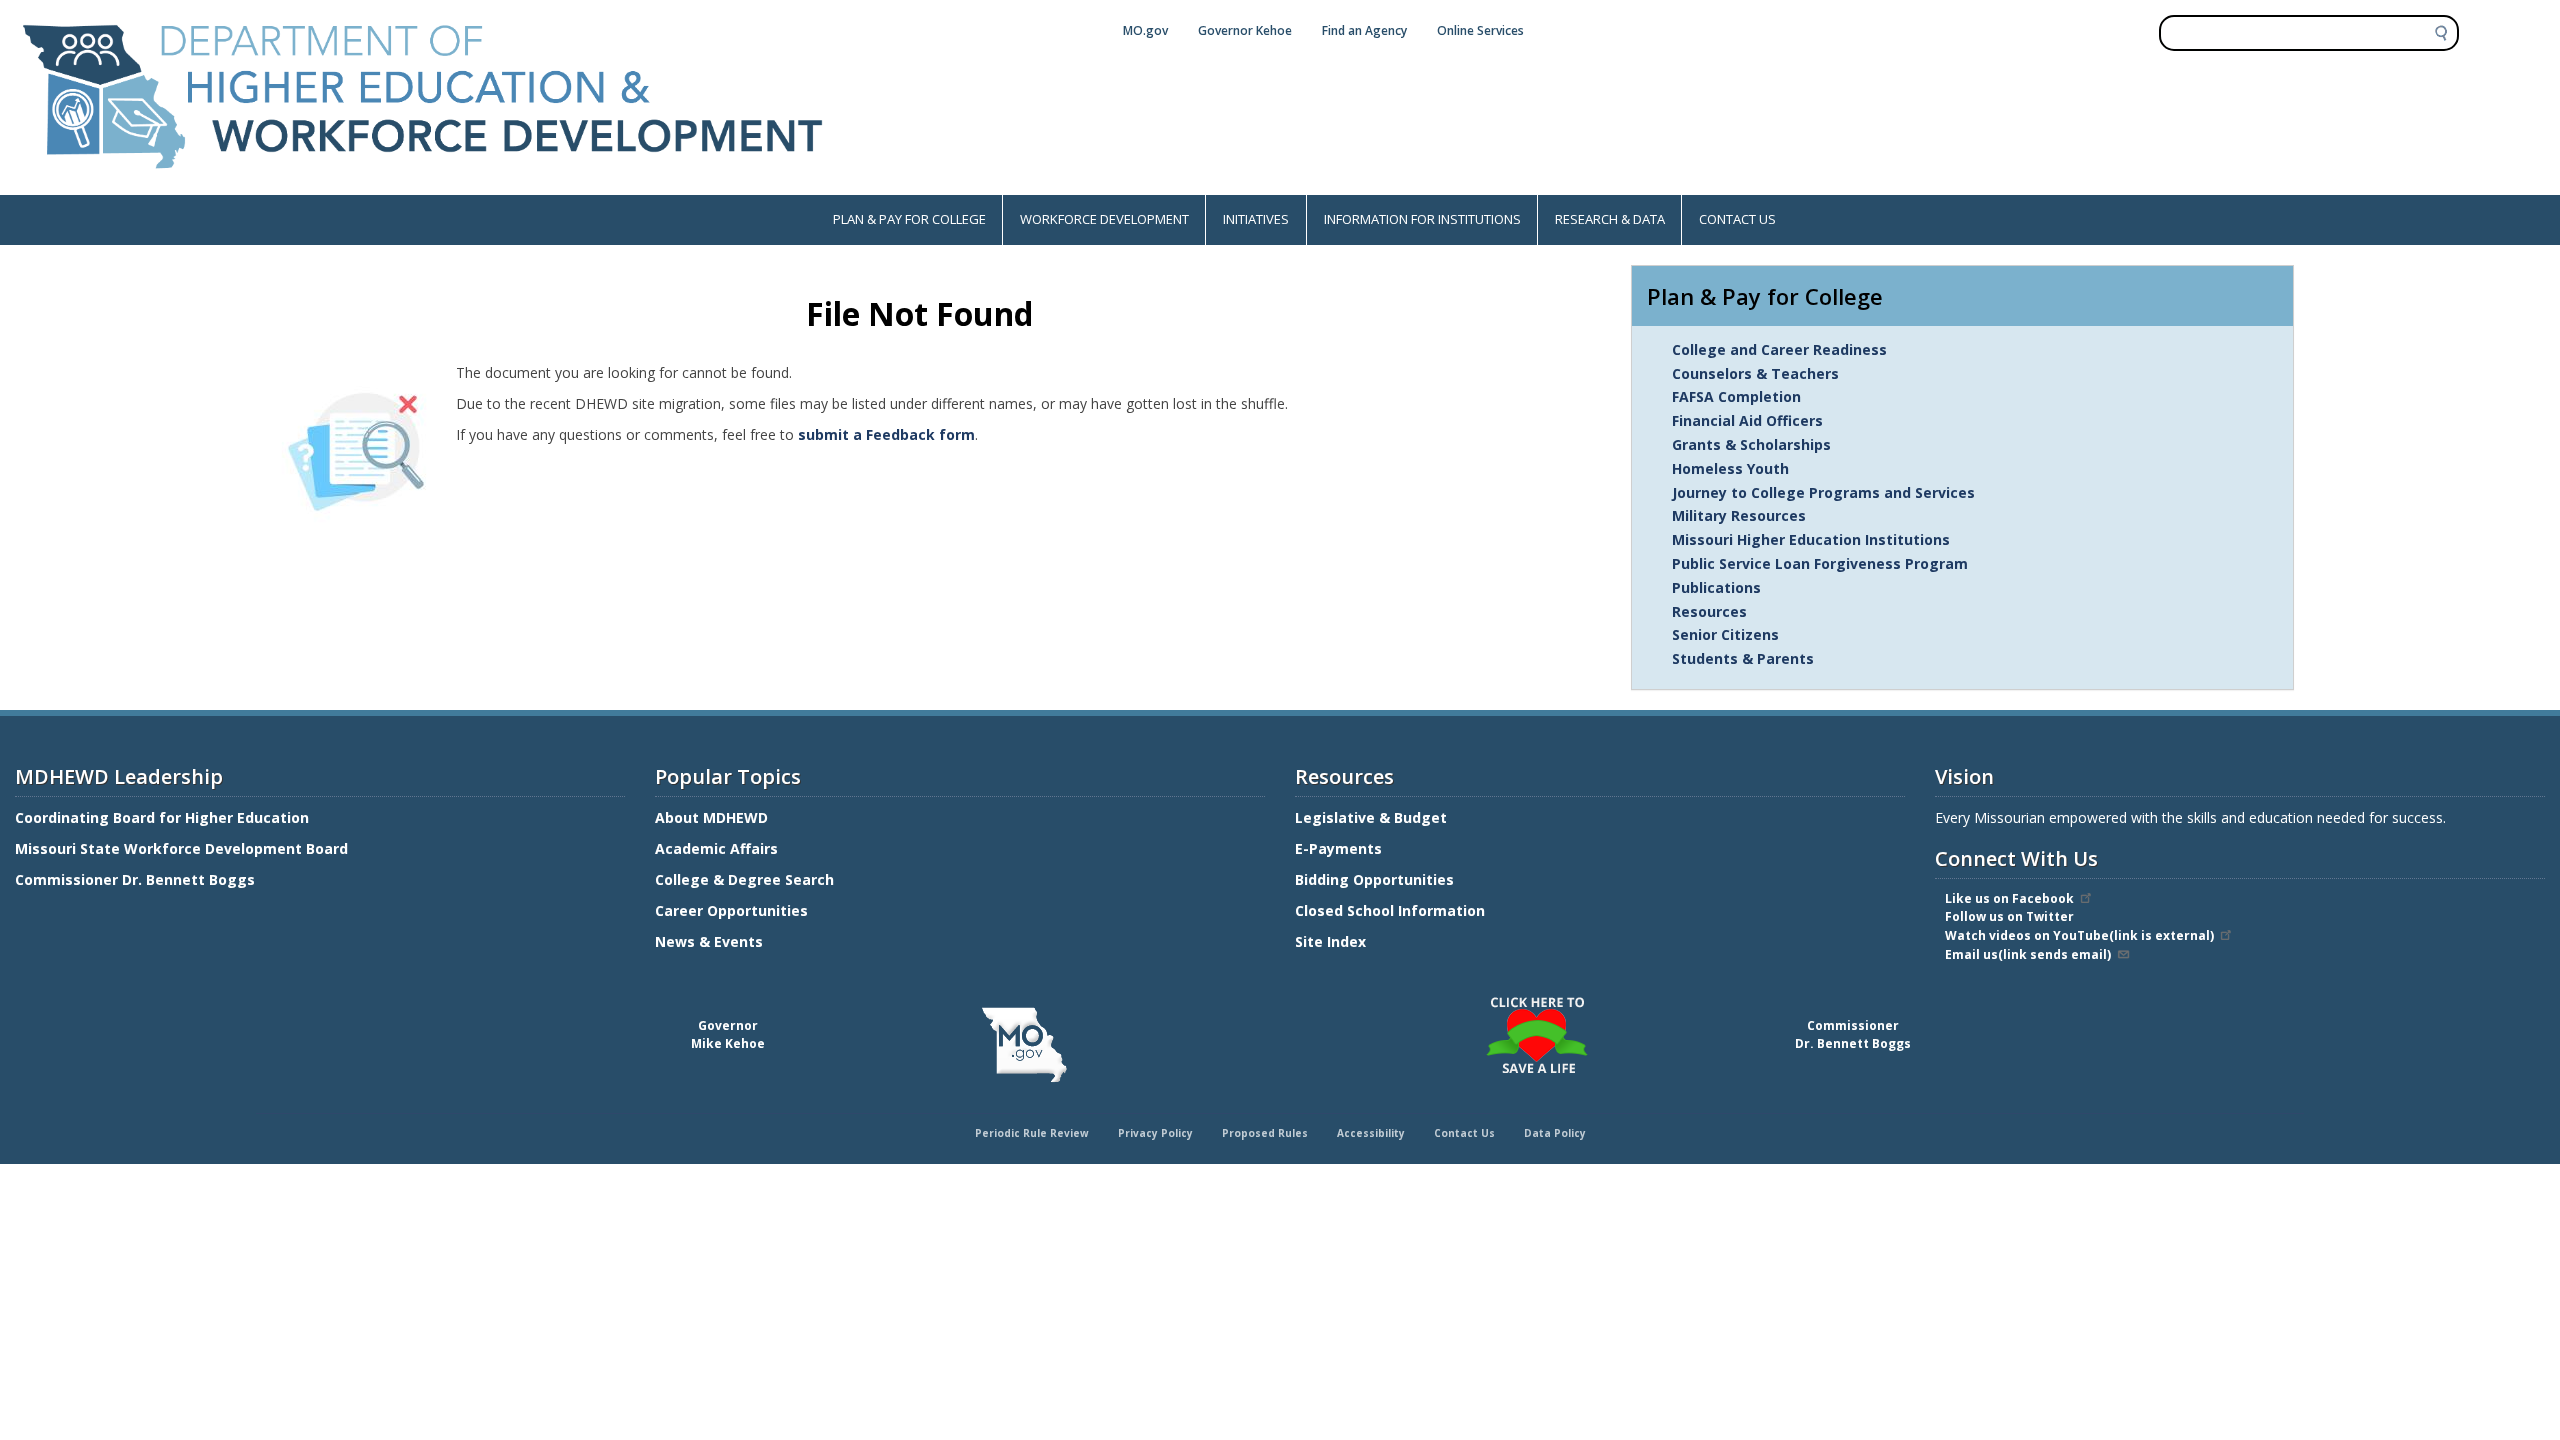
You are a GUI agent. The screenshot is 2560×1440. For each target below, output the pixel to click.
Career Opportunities (731, 910)
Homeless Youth (1730, 468)
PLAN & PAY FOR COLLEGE (909, 219)
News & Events (709, 941)
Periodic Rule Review (1032, 1133)
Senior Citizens (1725, 634)
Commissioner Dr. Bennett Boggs (135, 879)
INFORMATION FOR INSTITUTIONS (1422, 219)
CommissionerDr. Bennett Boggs (1853, 1034)
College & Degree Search (746, 879)
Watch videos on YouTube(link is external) (2079, 935)
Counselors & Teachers (1755, 373)
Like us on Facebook (2009, 898)
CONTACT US (1737, 219)
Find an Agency (1364, 30)
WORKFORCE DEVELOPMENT (1104, 219)
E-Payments (1338, 848)
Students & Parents (1743, 658)
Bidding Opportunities (1376, 879)
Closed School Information (1390, 910)
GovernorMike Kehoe (728, 1034)
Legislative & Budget (1373, 817)
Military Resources (1739, 515)
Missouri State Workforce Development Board (181, 848)
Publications (1716, 587)
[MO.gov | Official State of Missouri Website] (1024, 1045)
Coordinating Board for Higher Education (164, 817)
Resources (1709, 611)
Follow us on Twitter (2009, 916)
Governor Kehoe (1245, 30)
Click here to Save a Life (1283, 1000)
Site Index (1332, 941)
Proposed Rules (1265, 1133)
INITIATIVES (1256, 219)
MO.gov (1145, 30)
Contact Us (1464, 1133)
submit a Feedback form (886, 434)
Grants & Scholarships (1751, 444)
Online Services (1480, 30)
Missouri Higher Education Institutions (1811, 539)
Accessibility (1371, 1133)
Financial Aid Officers (1747, 420)
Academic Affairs (718, 848)
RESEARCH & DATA (1610, 219)
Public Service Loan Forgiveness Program (1820, 563)
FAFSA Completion (1736, 396)
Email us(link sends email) (2028, 954)
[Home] (423, 184)
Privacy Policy (1155, 1133)
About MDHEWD (711, 817)
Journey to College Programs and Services (1823, 492)
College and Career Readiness (1779, 349)
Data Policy (1555, 1133)
